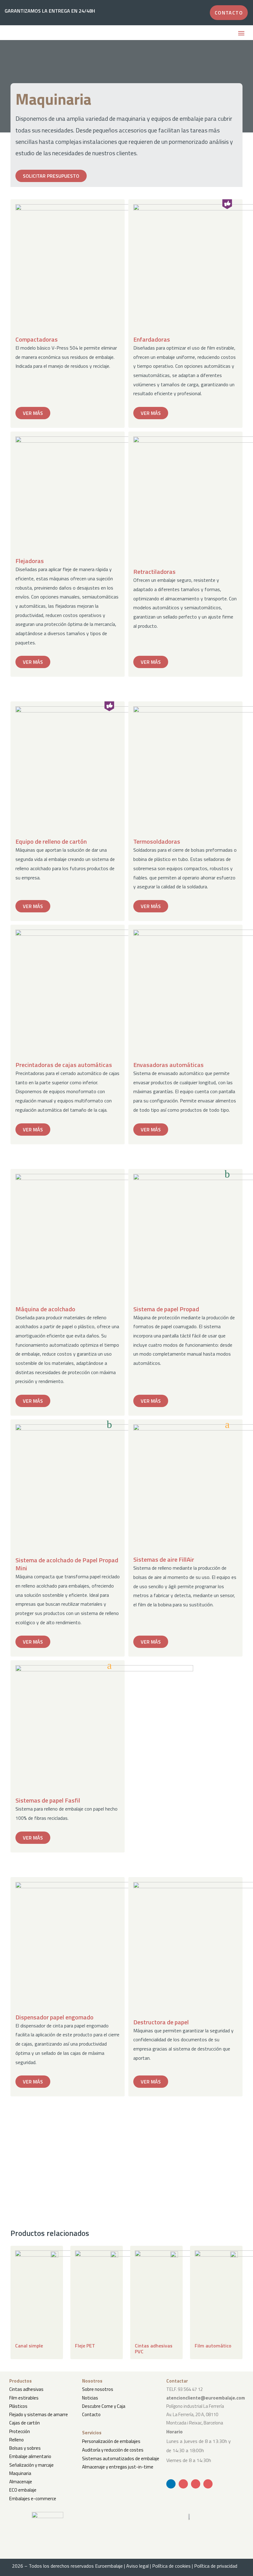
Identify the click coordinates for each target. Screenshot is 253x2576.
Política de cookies (171, 2566)
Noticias (90, 2398)
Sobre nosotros (98, 2389)
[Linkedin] (171, 2484)
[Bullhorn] (208, 2484)
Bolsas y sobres (25, 2448)
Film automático (213, 2346)
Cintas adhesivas (26, 2389)
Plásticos (18, 2406)
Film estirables (24, 2398)
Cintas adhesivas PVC (154, 2349)
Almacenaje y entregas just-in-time (118, 2467)
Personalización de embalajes (111, 2441)
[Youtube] (196, 2484)
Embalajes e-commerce (33, 2499)
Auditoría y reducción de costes (113, 2450)
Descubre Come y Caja (104, 2406)
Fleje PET (85, 2346)
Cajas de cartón (25, 2423)
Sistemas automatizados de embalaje (121, 2458)
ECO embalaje (23, 2490)
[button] (241, 34)
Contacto (91, 2414)
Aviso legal (137, 2566)
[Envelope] (183, 2484)
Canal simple (29, 2346)
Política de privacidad (218, 2566)
